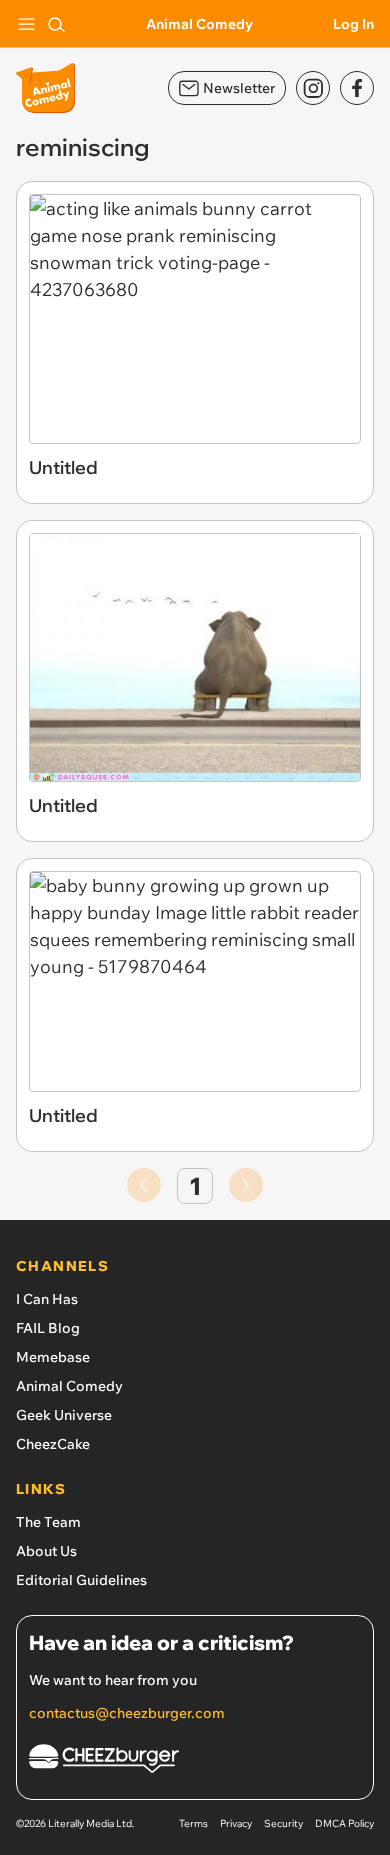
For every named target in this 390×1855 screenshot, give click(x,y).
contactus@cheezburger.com (127, 1713)
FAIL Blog (48, 1328)
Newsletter (239, 88)
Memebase (53, 1357)
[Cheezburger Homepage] (195, 1761)
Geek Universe (64, 1415)
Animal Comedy (199, 24)
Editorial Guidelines (81, 1580)
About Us (46, 1551)
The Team (48, 1522)
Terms (193, 1823)
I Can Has (47, 1299)
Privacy (236, 1823)
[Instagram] (313, 88)
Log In (353, 24)
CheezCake (53, 1444)
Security (283, 1823)
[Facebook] (357, 88)
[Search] (56, 24)
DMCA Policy (344, 1823)
